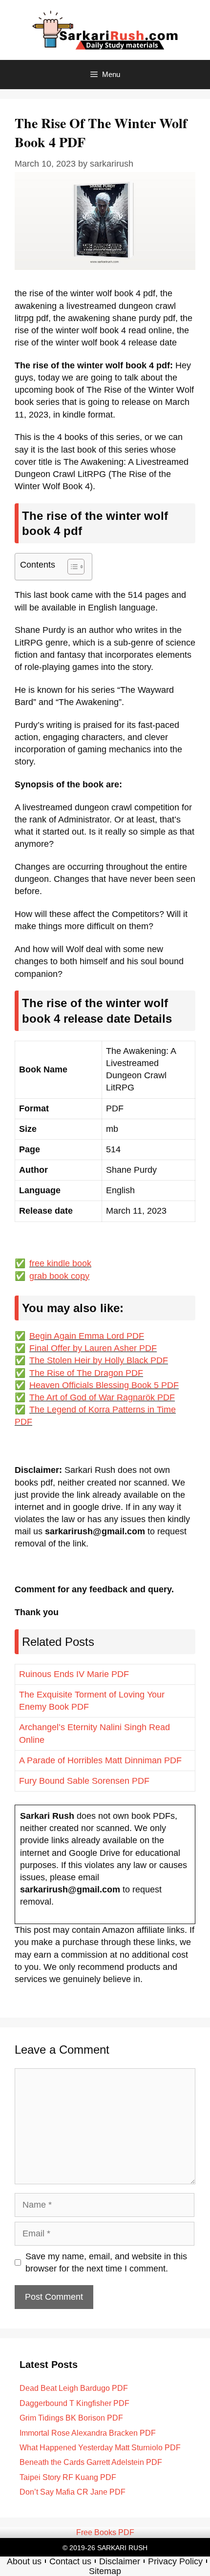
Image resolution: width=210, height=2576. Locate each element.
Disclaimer (120, 2561)
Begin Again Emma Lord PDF (87, 1336)
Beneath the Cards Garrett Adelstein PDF (91, 2462)
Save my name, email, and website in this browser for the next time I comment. (106, 2262)
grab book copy (59, 1276)
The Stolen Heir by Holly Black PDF (99, 1360)
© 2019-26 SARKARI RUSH (105, 2548)
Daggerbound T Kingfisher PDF (74, 2403)
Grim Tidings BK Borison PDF (71, 2418)
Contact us (70, 2561)
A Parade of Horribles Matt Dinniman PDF (100, 1760)
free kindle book (60, 1263)
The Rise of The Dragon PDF (86, 1373)
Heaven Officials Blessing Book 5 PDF (104, 1385)
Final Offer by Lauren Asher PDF (93, 1348)
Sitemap (105, 2571)
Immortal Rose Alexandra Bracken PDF (88, 2433)
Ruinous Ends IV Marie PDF (74, 1674)
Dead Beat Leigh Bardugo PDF (74, 2388)
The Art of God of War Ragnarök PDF (102, 1397)
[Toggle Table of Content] (71, 567)
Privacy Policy (175, 2561)
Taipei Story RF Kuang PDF (68, 2477)
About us (24, 2561)
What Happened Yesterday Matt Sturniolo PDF (100, 2448)
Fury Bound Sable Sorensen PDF (84, 1781)
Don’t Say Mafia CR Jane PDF (73, 2492)
